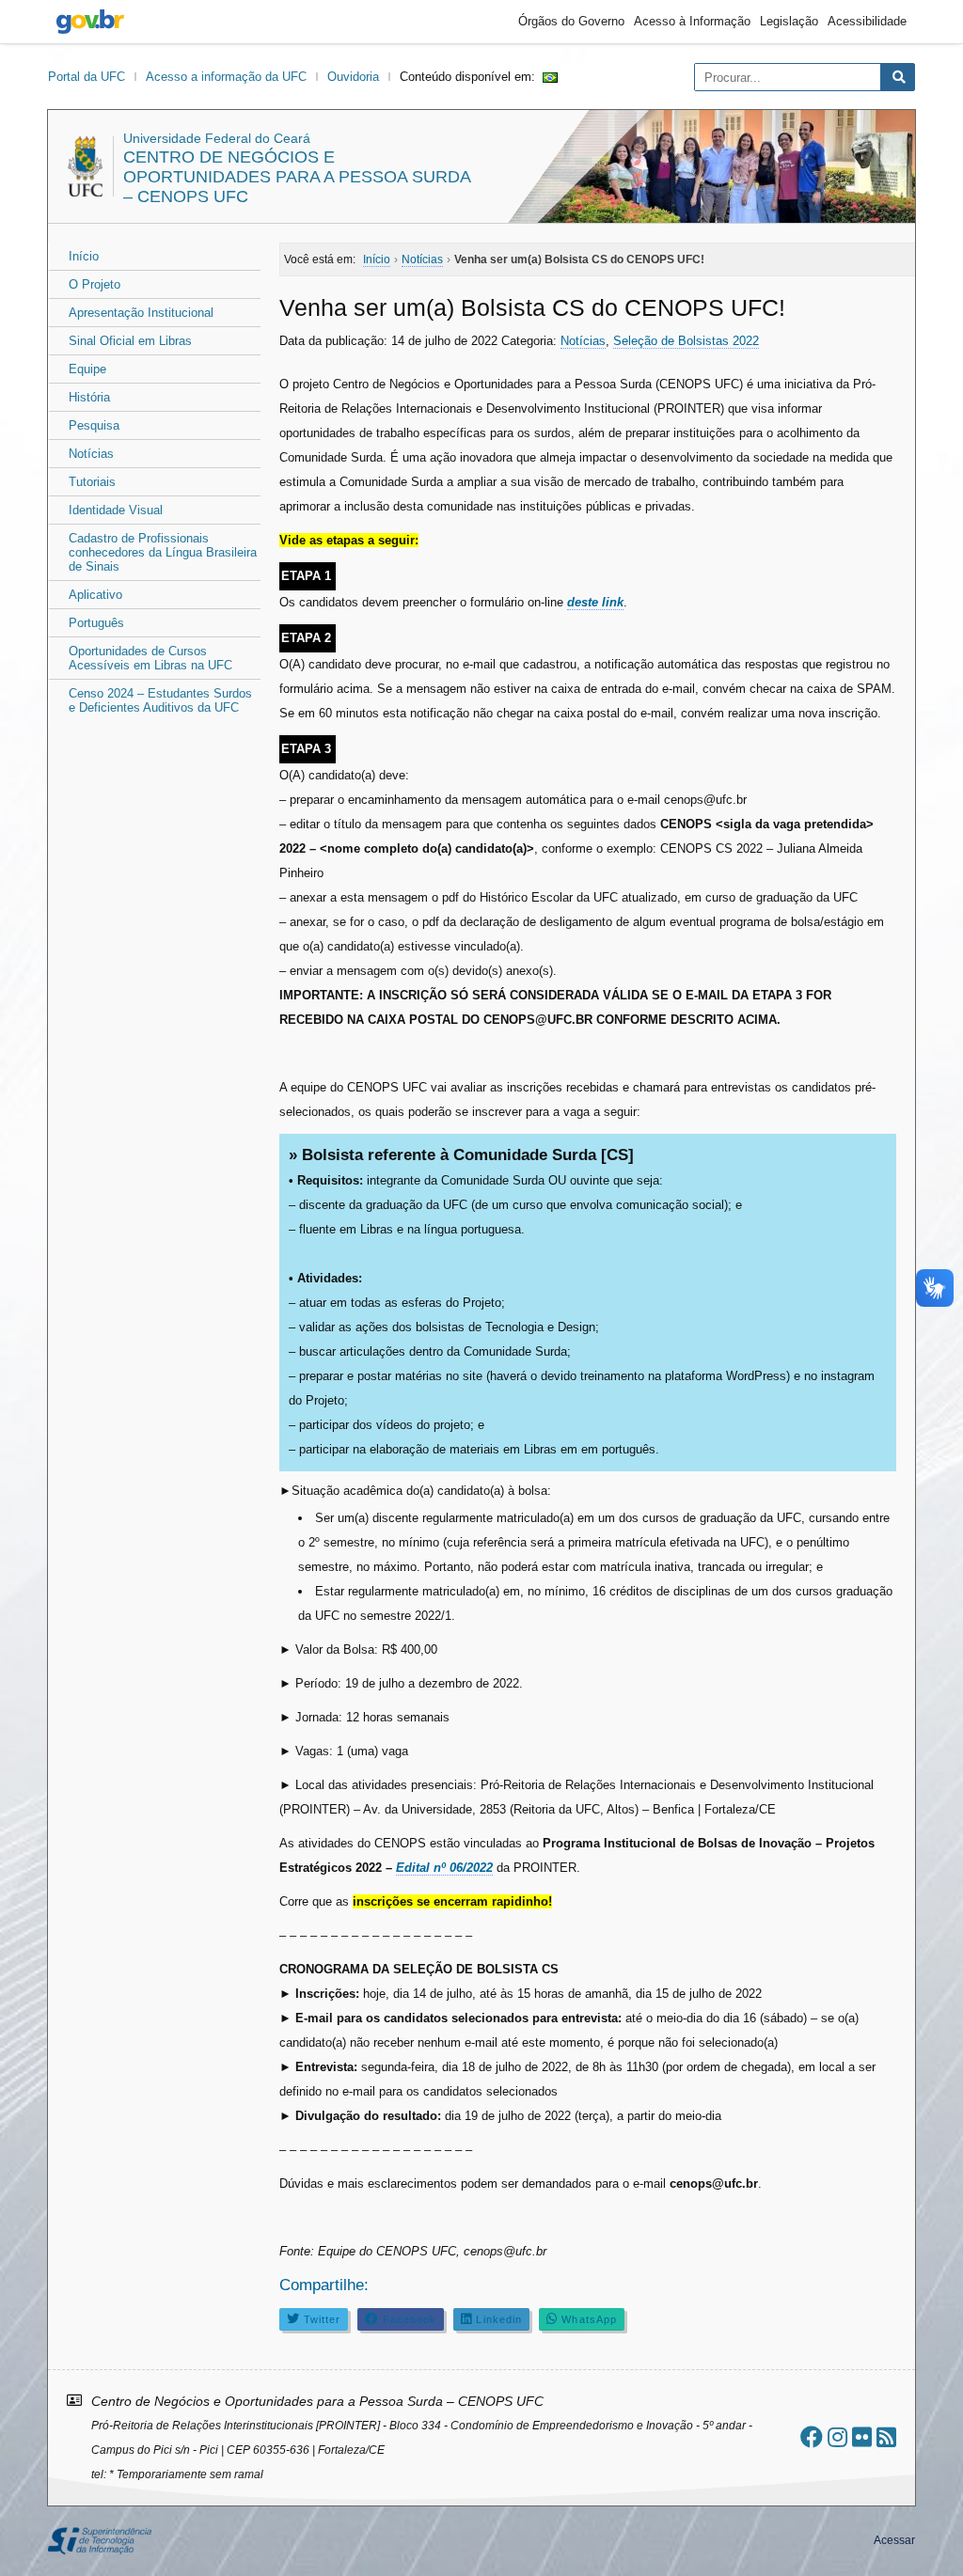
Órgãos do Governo (571, 21)
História (89, 397)
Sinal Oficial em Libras (130, 341)
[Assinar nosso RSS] (886, 2437)
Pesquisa (94, 425)
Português (96, 623)
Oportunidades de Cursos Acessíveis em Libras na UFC (150, 658)
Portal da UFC (87, 77)
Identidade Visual (116, 510)
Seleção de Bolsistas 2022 (686, 341)
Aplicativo (95, 595)
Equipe (87, 369)
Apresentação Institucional (141, 313)
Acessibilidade (867, 21)
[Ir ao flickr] (862, 2437)
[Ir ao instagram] (837, 2437)
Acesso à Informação (692, 21)
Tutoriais (92, 482)
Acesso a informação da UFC (226, 77)
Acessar (894, 2540)
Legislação (789, 21)
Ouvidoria (353, 77)
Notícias (91, 454)
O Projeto (95, 284)
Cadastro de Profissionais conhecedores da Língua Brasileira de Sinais (163, 552)
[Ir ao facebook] (812, 2437)
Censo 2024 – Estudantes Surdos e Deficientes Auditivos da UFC (160, 700)
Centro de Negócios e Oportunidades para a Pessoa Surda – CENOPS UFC (297, 177)
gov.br (90, 22)
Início (84, 256)
